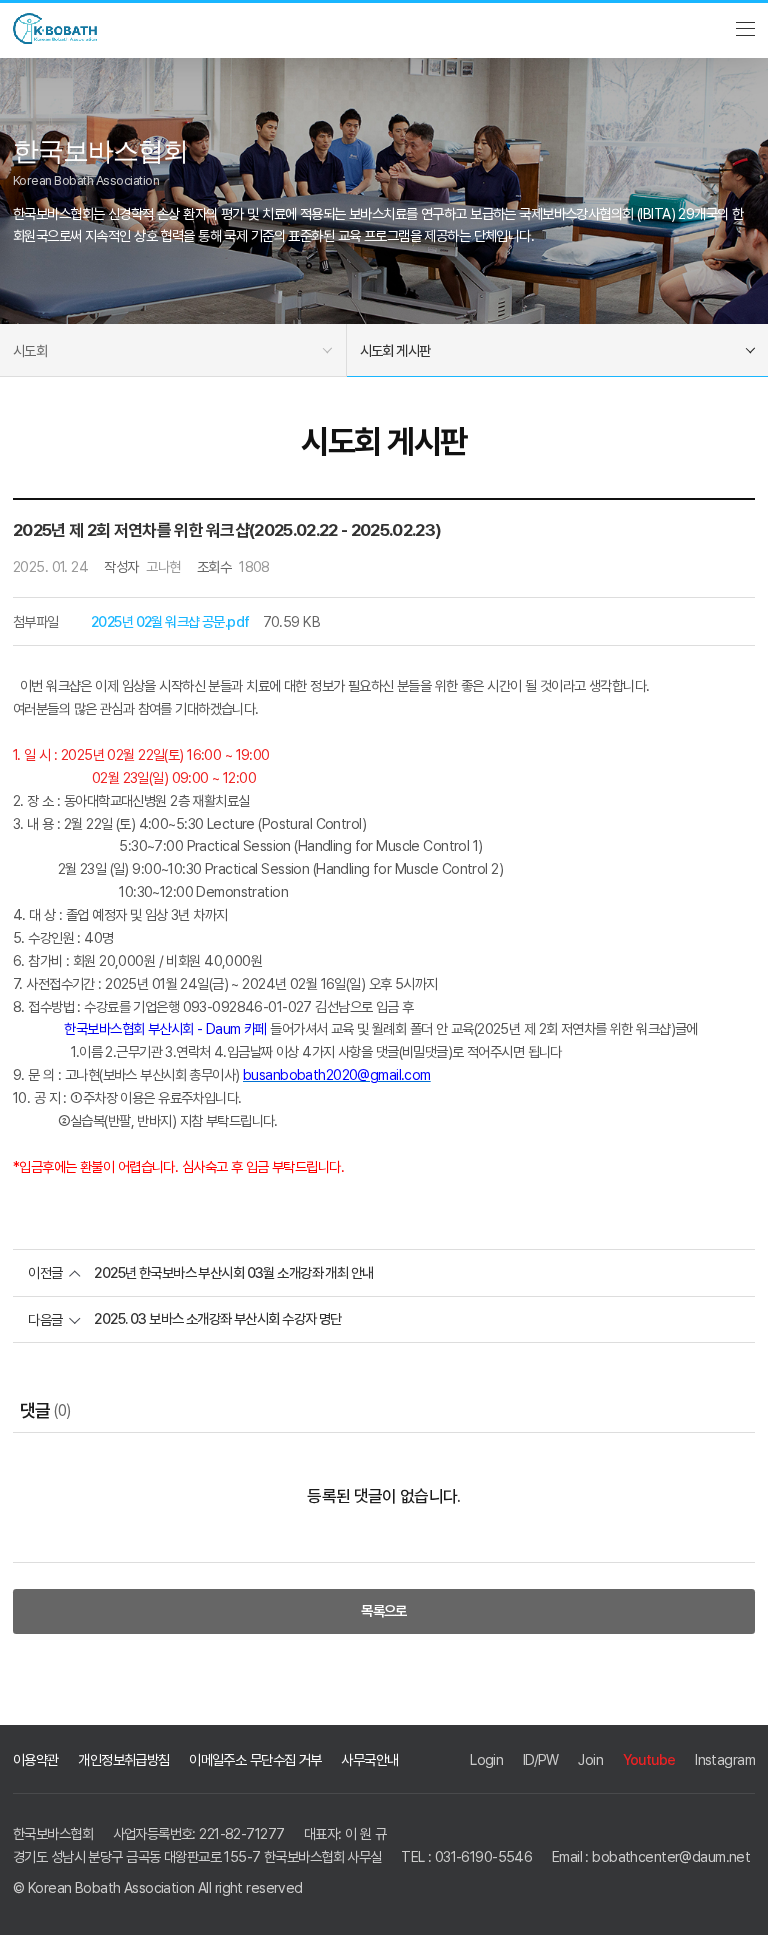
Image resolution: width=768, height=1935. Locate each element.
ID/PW (541, 1759)
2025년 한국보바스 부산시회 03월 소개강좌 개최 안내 (233, 1273)
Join (590, 1759)
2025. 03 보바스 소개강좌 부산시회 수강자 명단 (217, 1319)
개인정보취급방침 (123, 1759)
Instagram (725, 1759)
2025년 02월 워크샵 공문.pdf (170, 621)
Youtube (649, 1759)
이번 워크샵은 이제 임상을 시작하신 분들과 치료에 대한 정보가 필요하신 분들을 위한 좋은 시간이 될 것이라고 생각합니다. (331, 685)
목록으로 (384, 1610)
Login (486, 1759)
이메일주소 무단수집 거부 (255, 1759)
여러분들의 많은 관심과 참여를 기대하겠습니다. (136, 708)
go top (738, 1905)
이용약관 (36, 1759)
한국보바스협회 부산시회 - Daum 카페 (165, 1028)
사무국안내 (369, 1759)
